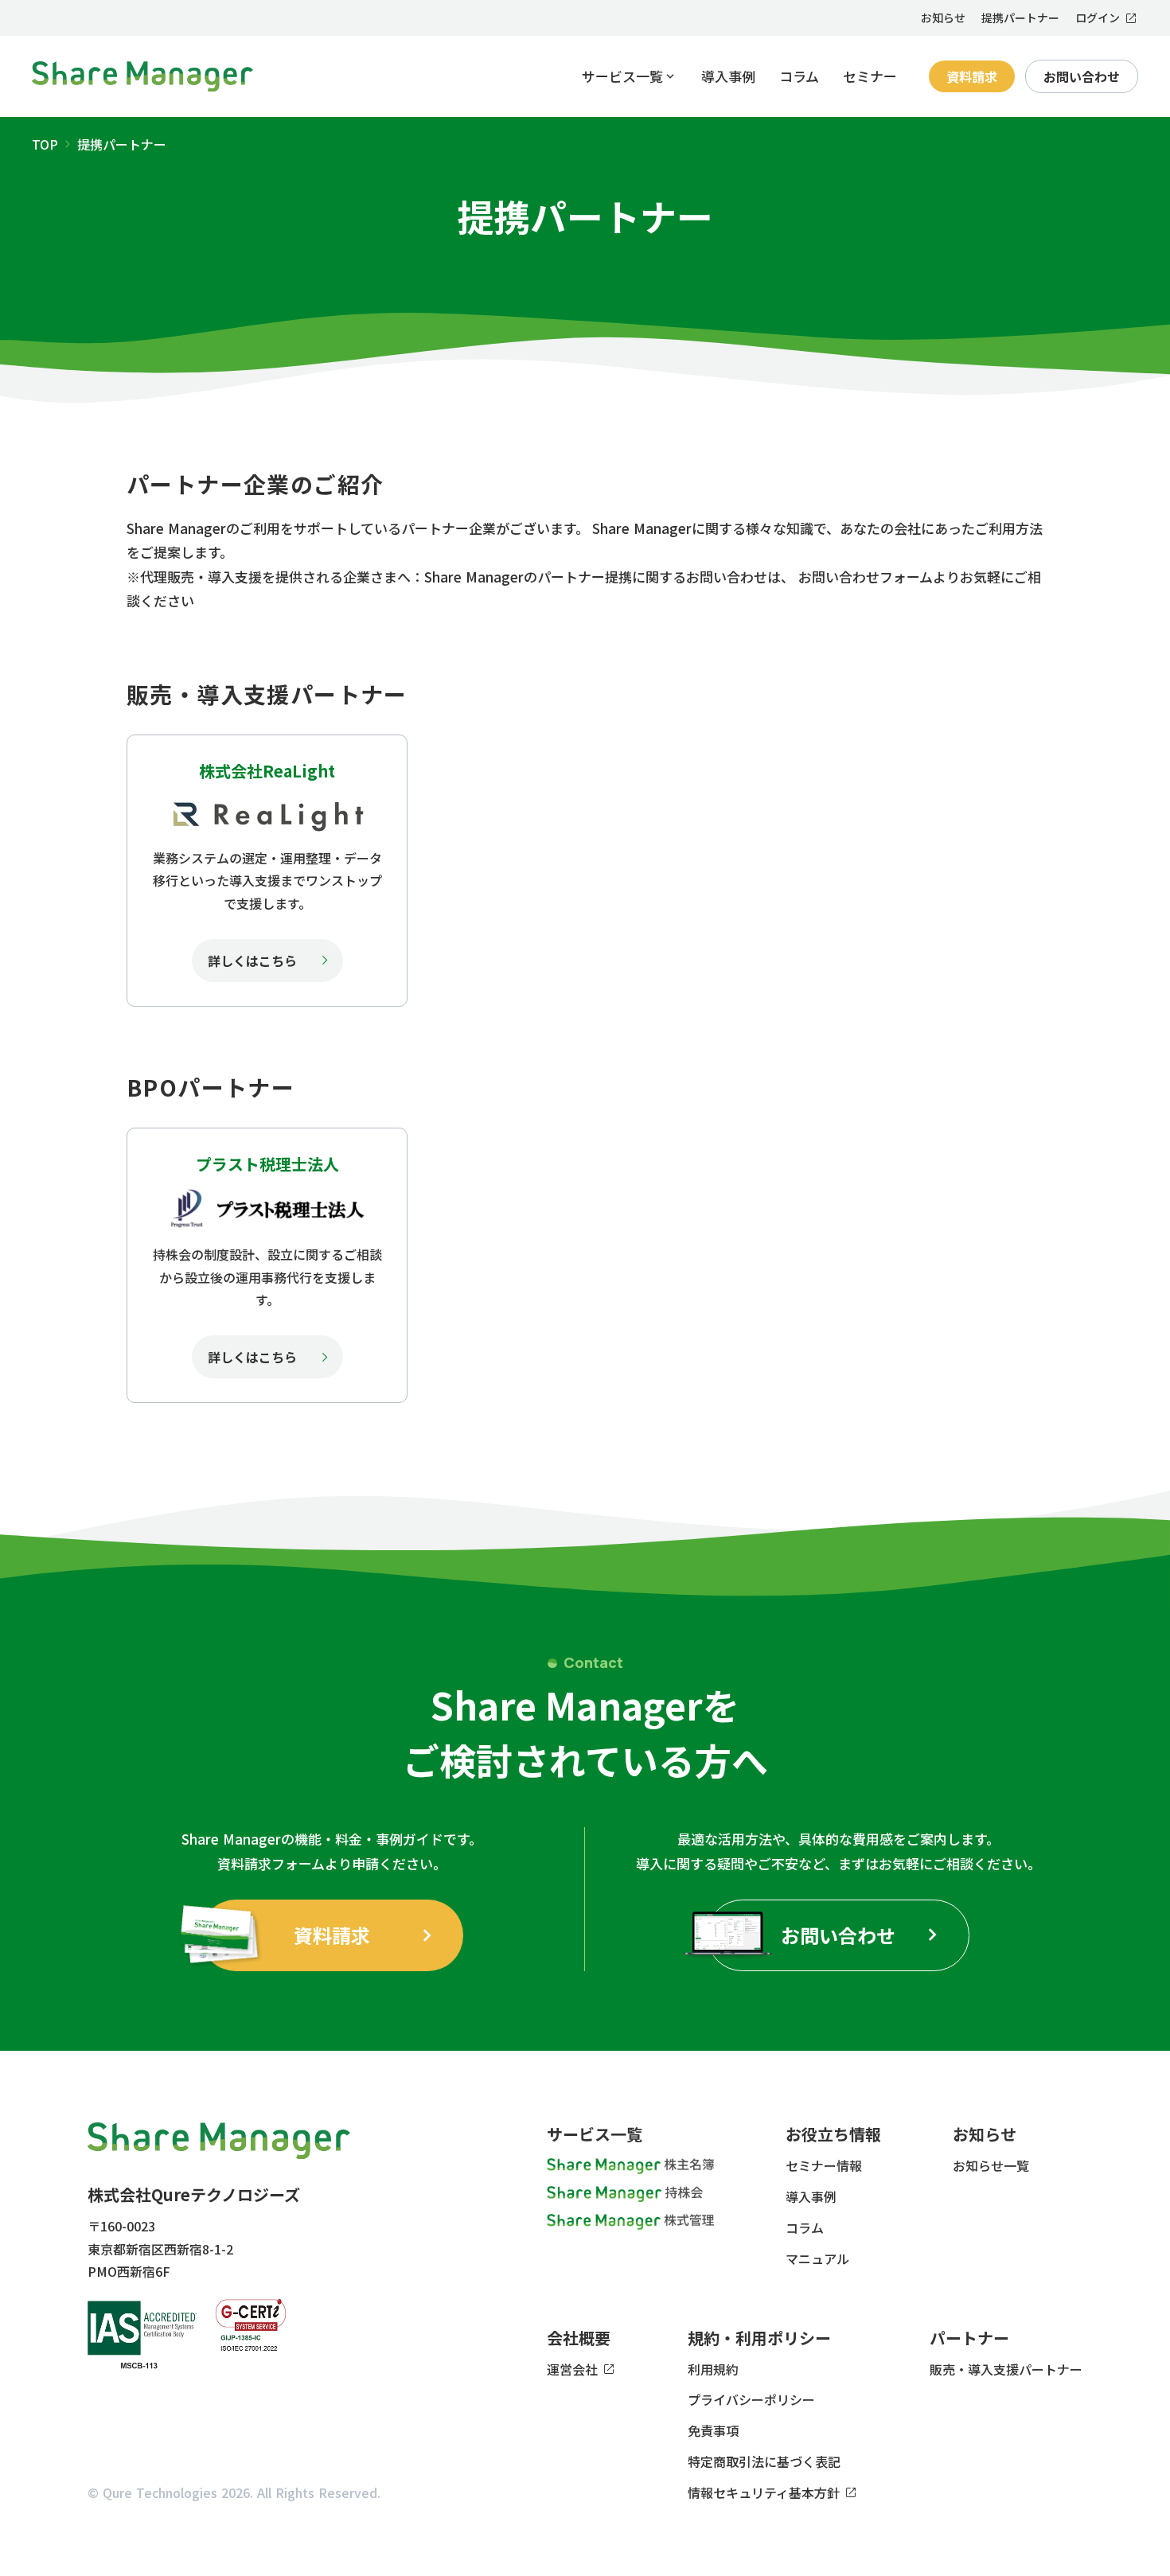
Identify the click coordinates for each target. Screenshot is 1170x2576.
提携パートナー (1020, 18)
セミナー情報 (824, 2165)
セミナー (870, 76)
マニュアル (817, 2258)
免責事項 (713, 2430)
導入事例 (728, 76)
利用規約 (713, 2369)
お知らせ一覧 (991, 2165)
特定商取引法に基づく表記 (764, 2461)
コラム (799, 76)
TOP (45, 144)
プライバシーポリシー (751, 2399)
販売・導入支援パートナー (1006, 2369)
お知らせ (943, 18)
